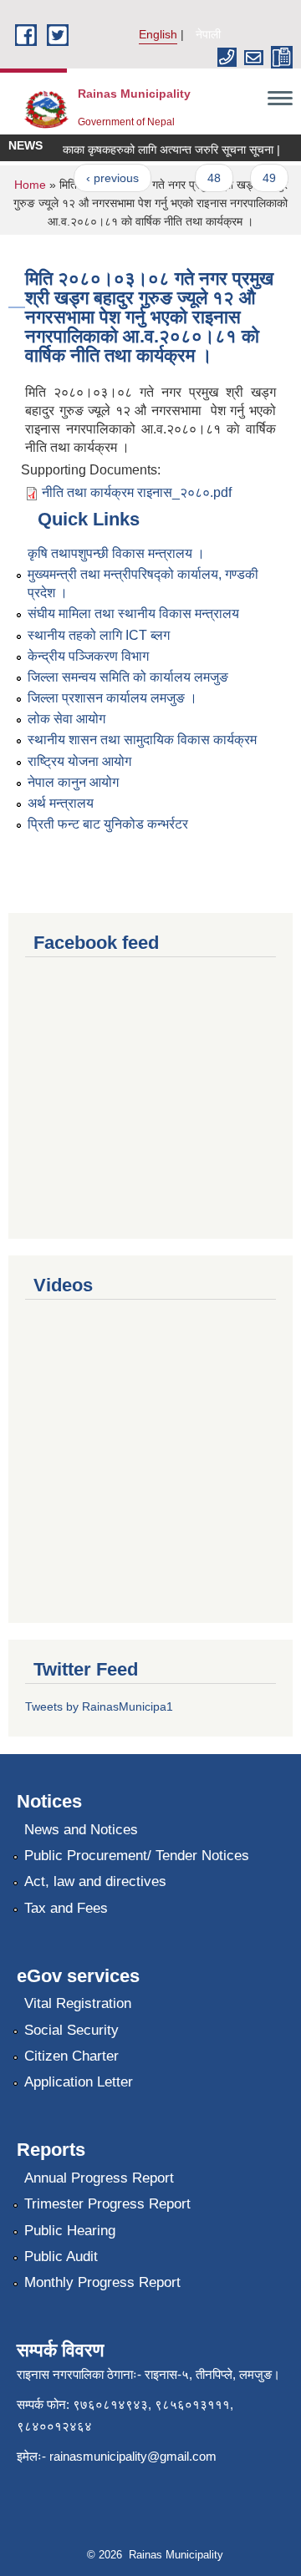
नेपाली (208, 34)
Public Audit (61, 2257)
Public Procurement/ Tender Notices (137, 1856)
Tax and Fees (66, 1908)
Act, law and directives (95, 1881)
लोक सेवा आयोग (66, 719)
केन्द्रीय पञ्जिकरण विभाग (88, 656)
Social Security (71, 2030)
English (158, 34)
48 (207, 178)
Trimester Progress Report (107, 2204)
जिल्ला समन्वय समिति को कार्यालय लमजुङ (128, 677)
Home (30, 185)
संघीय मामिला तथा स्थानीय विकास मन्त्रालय (133, 614)
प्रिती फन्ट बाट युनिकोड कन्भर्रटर (108, 824)
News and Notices (81, 1830)
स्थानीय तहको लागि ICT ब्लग (99, 635)
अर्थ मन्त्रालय (61, 803)
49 (263, 178)
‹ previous (106, 178)
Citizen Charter (71, 2056)
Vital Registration (78, 2003)
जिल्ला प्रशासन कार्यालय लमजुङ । (112, 698)
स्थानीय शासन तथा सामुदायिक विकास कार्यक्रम (142, 740)
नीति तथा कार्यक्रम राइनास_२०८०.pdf (137, 492)
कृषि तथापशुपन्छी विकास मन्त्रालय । (116, 553)
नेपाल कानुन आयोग (73, 782)
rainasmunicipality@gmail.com (133, 2456)
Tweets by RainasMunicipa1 (99, 1706)
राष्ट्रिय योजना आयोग (79, 761)
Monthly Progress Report (102, 2282)
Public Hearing (70, 2231)
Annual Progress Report (99, 2178)
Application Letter (79, 2082)
